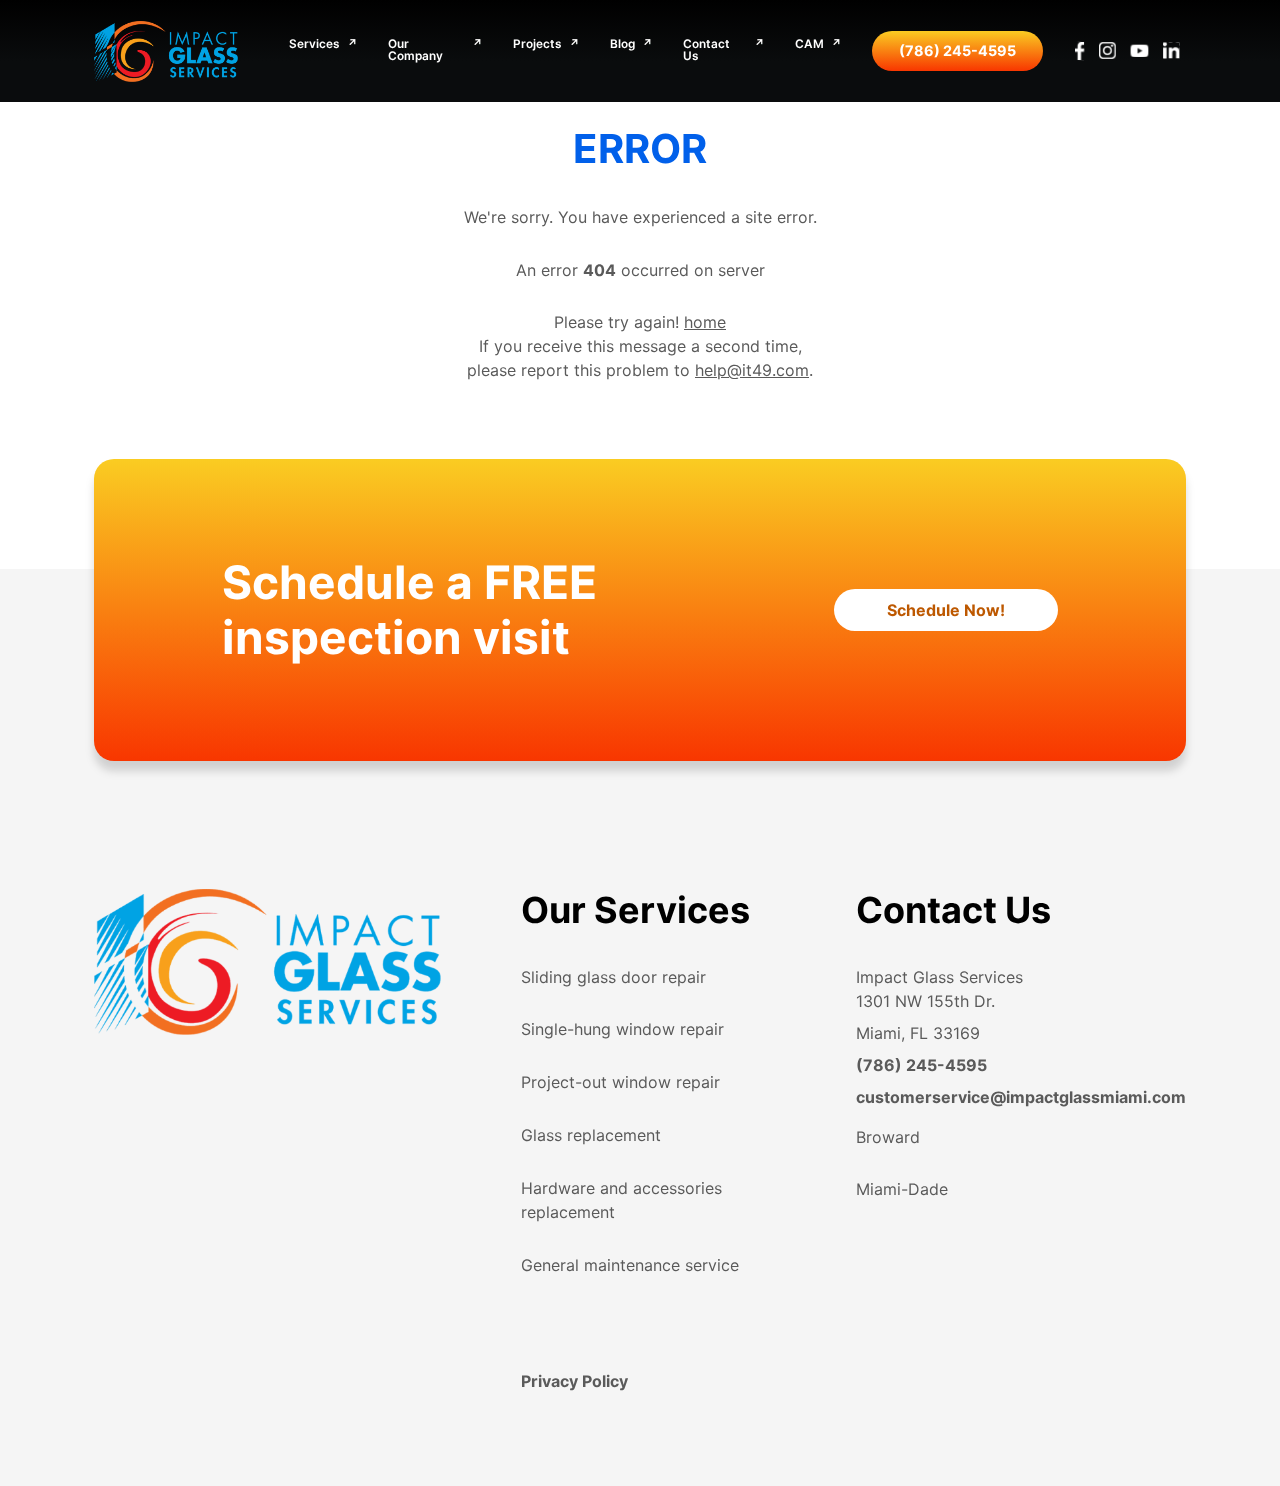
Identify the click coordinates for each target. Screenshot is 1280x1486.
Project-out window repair (620, 1082)
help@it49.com (752, 370)
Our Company (415, 51)
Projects (537, 45)
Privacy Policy (574, 1381)
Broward (888, 1137)
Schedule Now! (946, 610)
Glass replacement (591, 1135)
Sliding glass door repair (613, 977)
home (705, 322)
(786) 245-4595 (957, 50)
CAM (809, 45)
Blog (622, 45)
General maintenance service (630, 1265)
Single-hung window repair (622, 1029)
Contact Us (706, 51)
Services (314, 45)
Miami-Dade (902, 1189)
